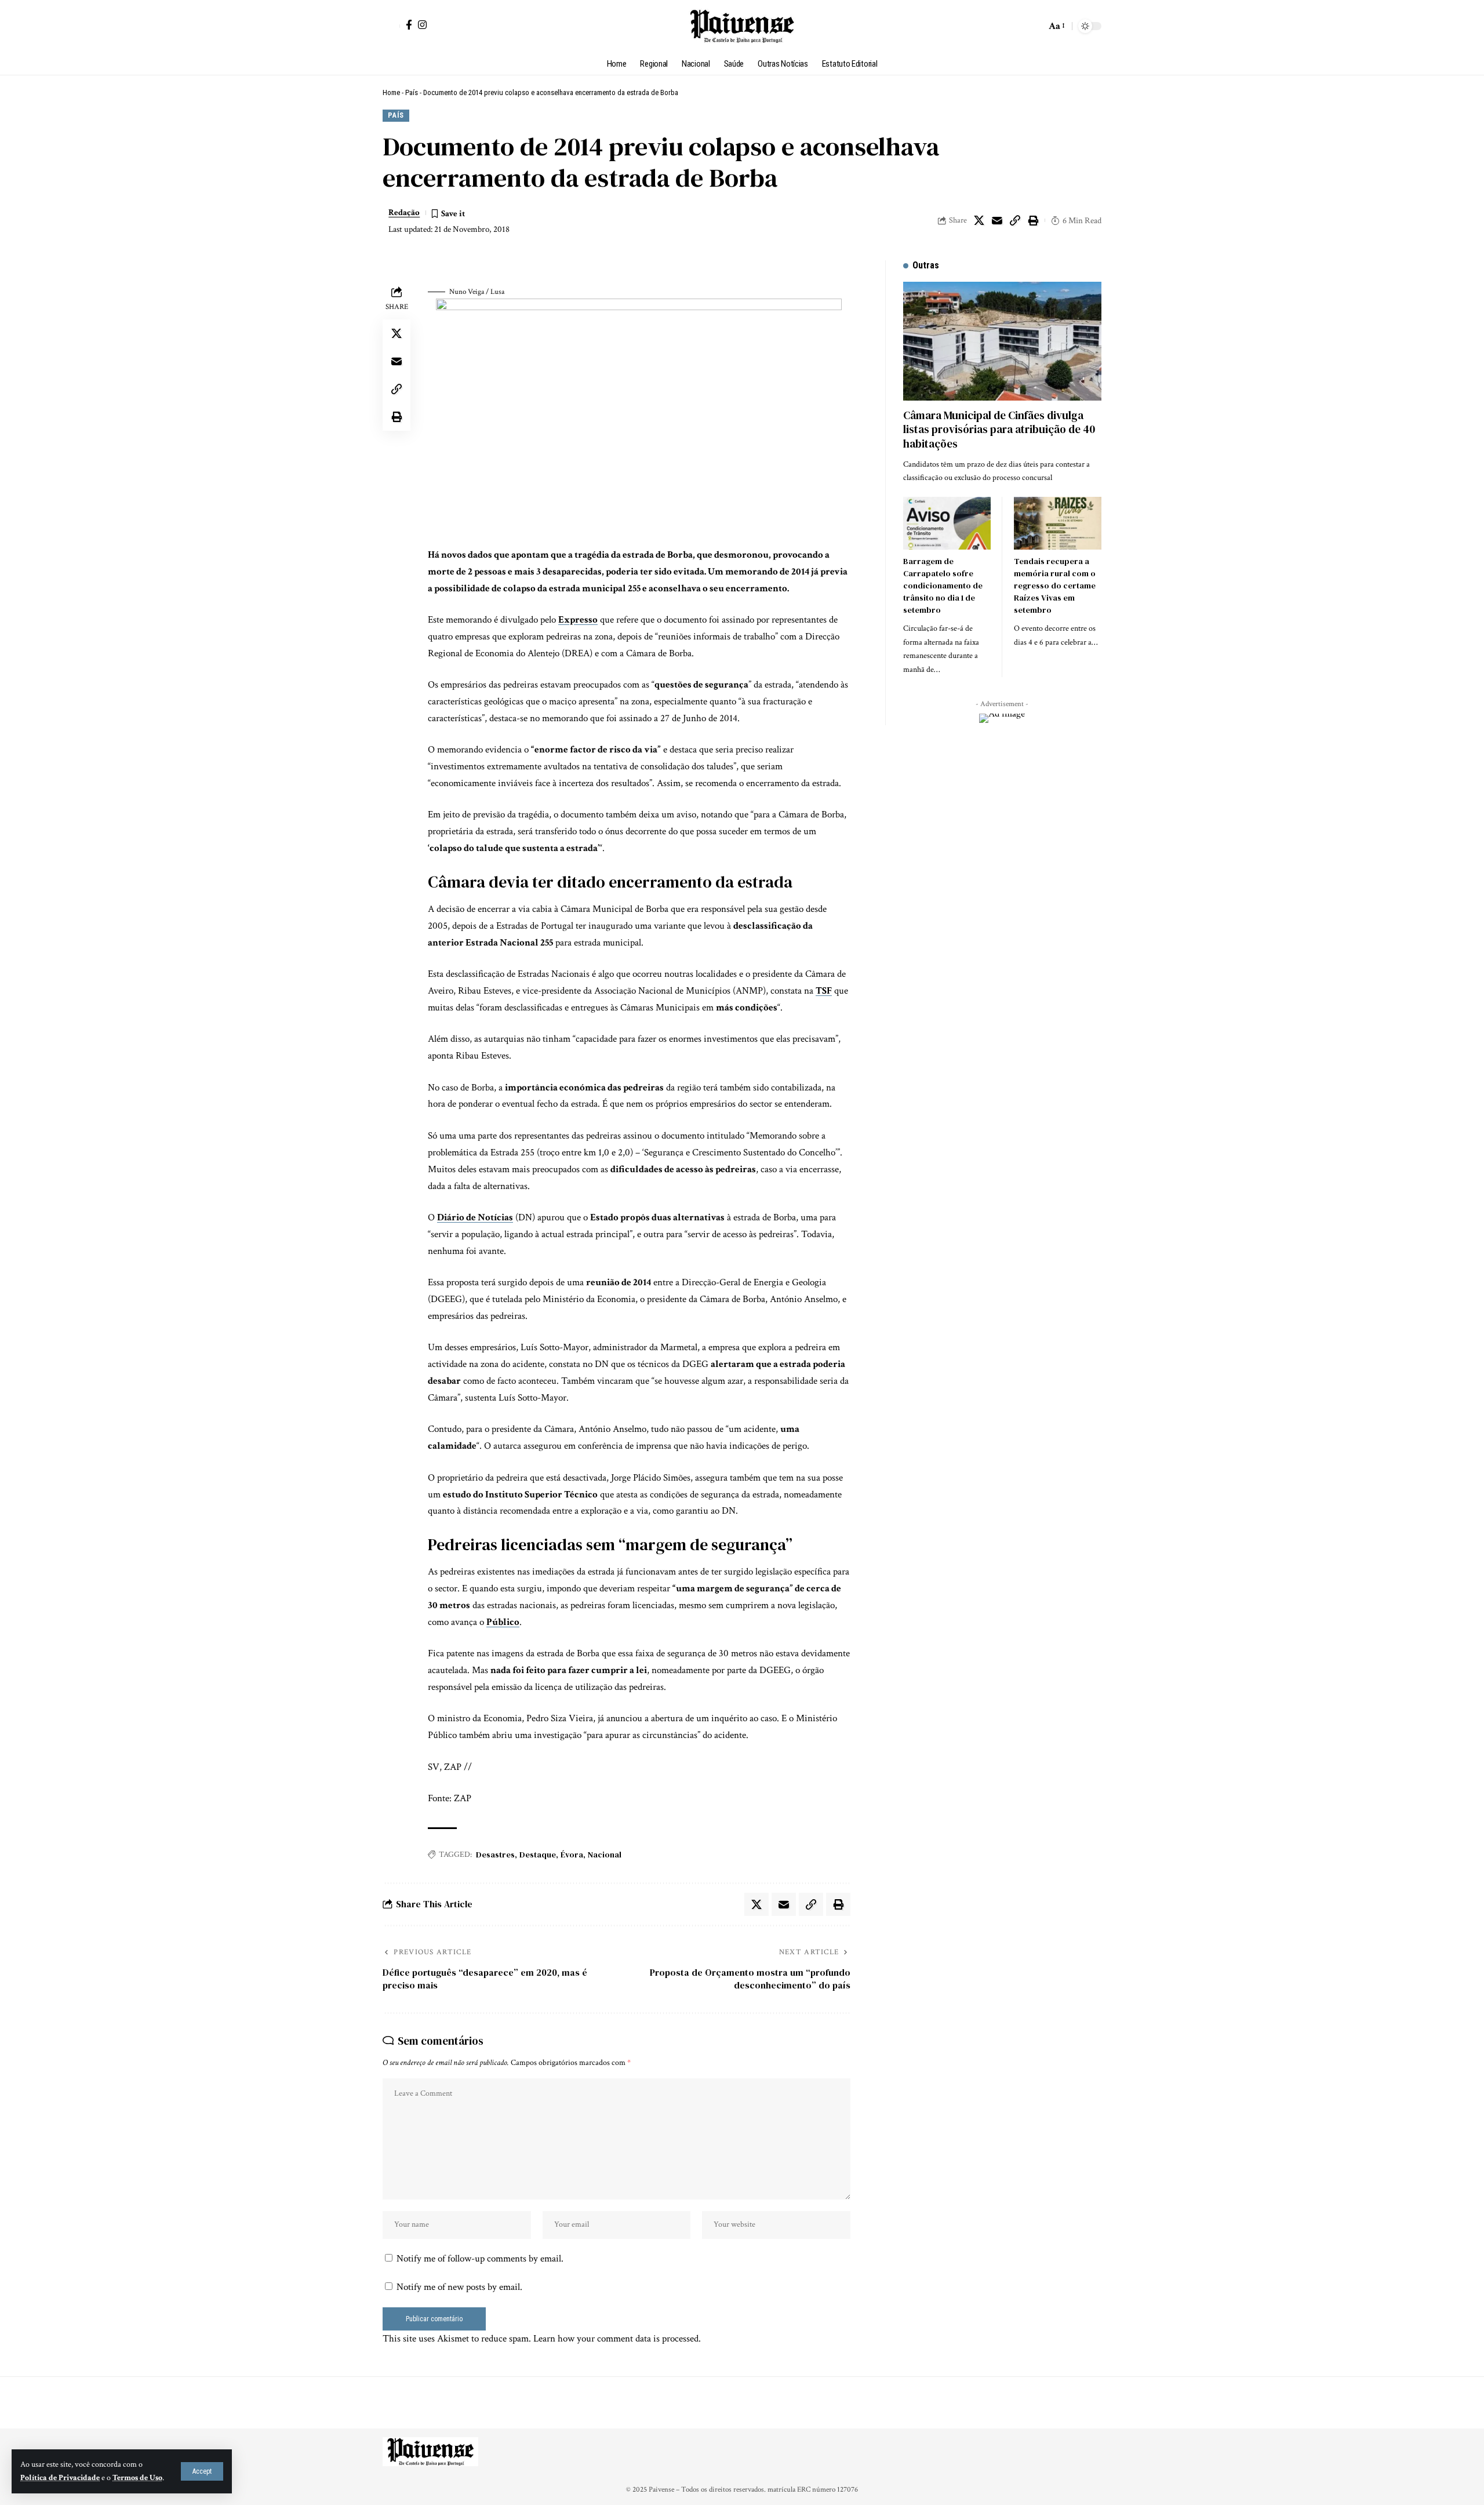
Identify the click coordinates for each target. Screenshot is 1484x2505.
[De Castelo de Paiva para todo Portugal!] (742, 26)
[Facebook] (409, 25)
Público (503, 1622)
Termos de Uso (137, 2478)
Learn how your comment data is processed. (617, 2339)
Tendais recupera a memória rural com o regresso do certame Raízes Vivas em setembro (1055, 586)
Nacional (605, 1855)
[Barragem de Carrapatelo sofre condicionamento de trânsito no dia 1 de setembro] (947, 523)
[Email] (997, 220)
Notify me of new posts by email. (459, 2287)
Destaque (538, 1855)
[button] (202, 2471)
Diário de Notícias (475, 1217)
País (412, 92)
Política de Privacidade (60, 2478)
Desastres (495, 1855)
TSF (824, 991)
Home (391, 92)
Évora (572, 1855)
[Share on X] (979, 220)
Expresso (578, 620)
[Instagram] (422, 25)
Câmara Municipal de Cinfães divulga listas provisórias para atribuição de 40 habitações (999, 429)
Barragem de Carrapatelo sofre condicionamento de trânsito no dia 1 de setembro (943, 586)
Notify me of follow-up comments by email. (480, 2259)
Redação (404, 212)
